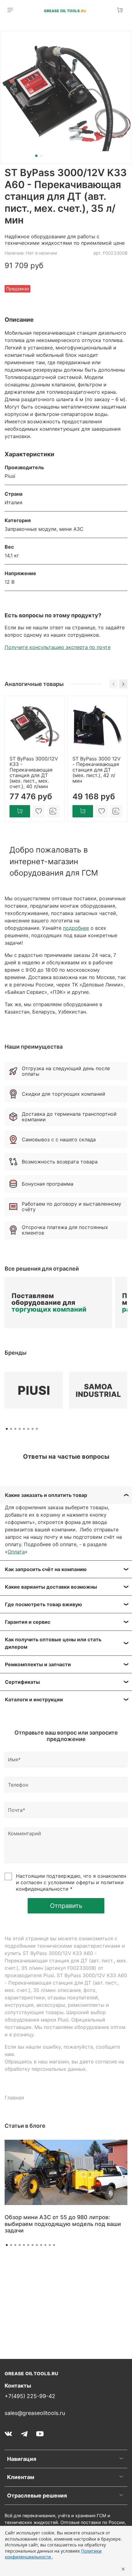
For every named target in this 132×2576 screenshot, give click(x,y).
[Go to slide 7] (33, 2245)
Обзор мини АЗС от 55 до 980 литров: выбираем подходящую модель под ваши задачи (63, 2224)
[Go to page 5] (24, 1429)
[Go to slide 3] (15, 2245)
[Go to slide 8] (37, 2245)
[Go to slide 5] (24, 2245)
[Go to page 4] (20, 1429)
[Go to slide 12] (54, 2245)
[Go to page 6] (28, 1429)
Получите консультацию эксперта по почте (58, 647)
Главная (14, 2098)
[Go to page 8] (37, 1429)
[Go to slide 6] (28, 2245)
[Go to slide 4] (20, 2245)
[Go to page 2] (11, 1429)
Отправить (66, 1906)
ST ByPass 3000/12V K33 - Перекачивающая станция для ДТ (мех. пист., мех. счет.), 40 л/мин (34, 772)
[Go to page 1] (7, 1429)
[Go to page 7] (33, 1429)
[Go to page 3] (15, 1429)
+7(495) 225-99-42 (30, 2396)
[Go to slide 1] (37, 156)
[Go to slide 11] (50, 2245)
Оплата (16, 1552)
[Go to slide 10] (45, 2245)
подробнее (76, 928)
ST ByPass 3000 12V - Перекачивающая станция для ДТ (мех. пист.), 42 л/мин (97, 770)
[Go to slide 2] (41, 156)
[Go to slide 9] (41, 2245)
